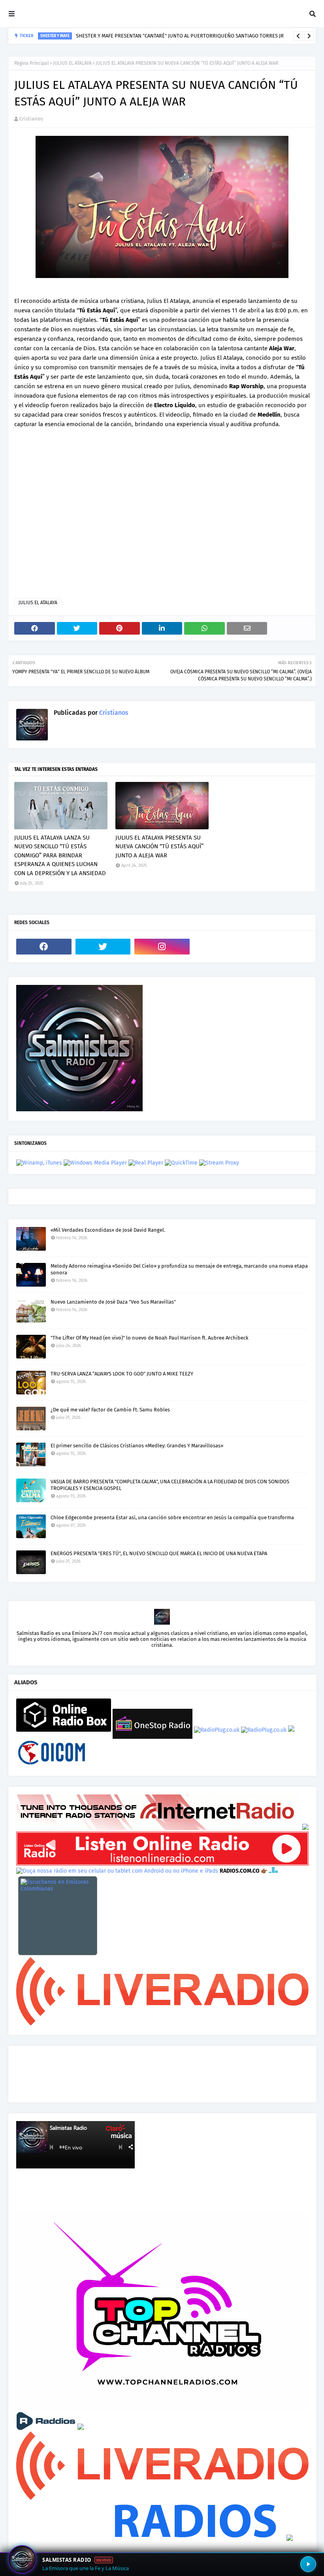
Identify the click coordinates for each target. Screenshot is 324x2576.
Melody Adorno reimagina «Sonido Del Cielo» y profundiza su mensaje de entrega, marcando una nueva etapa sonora (179, 1269)
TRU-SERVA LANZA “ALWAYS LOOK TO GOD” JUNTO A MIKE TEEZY (122, 1374)
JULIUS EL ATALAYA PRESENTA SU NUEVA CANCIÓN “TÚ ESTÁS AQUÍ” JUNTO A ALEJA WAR (159, 846)
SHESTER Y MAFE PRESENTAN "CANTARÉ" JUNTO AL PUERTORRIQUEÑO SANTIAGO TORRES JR (180, 36)
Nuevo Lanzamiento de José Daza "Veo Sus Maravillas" (113, 1302)
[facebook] (44, 947)
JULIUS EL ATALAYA (72, 63)
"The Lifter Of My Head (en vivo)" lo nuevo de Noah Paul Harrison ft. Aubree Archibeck (150, 1338)
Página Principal (32, 63)
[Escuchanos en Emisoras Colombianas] (58, 1916)
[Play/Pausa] (308, 2564)
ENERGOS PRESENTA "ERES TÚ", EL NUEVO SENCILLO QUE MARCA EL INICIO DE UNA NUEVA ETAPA (159, 1553)
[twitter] (103, 947)
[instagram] (162, 947)
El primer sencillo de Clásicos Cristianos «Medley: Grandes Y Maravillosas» (137, 1446)
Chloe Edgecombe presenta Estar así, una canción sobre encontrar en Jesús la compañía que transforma (172, 1517)
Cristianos (31, 119)
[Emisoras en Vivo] (64, 1730)
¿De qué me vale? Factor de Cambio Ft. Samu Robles (110, 1410)
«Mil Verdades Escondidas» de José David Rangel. (108, 1230)
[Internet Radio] (158, 1828)
